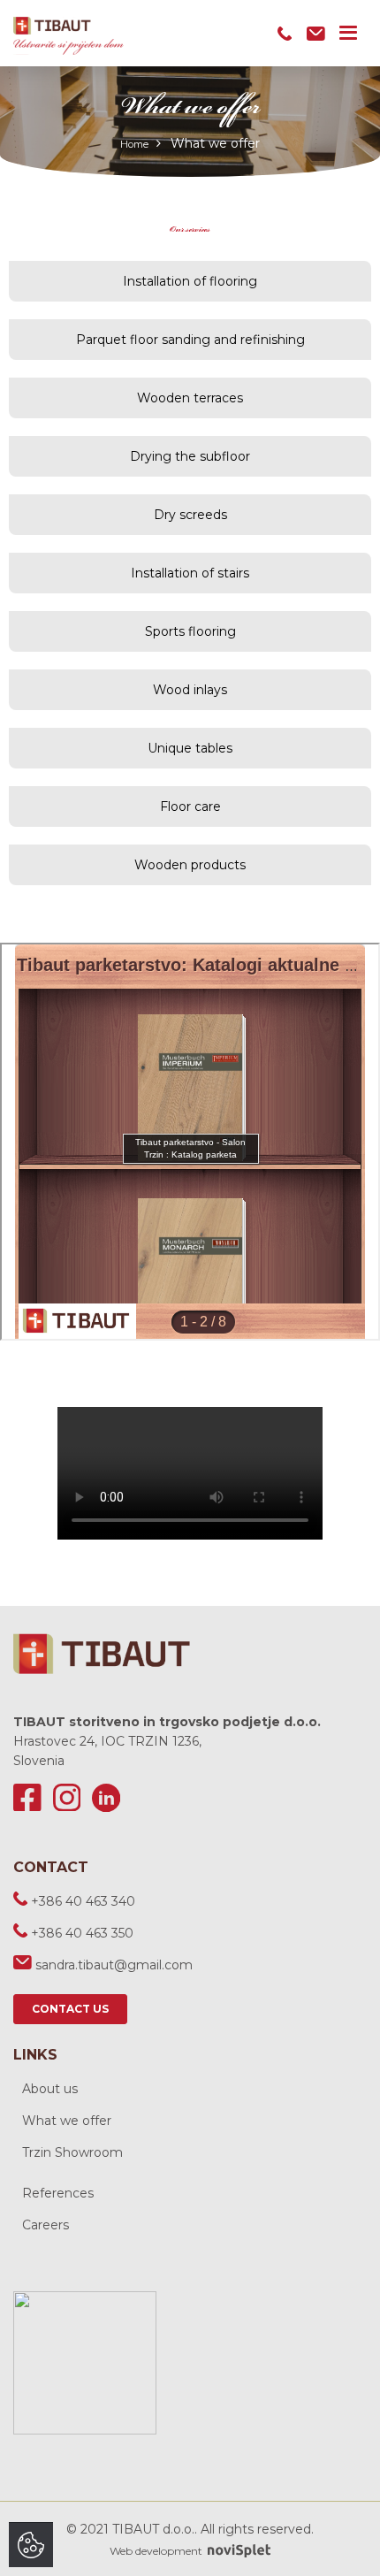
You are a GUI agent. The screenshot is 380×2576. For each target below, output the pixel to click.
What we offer (67, 2121)
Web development (157, 2551)
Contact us (70, 2009)
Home (134, 144)
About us (50, 2089)
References (58, 2193)
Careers (46, 2225)
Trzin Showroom (72, 2152)
